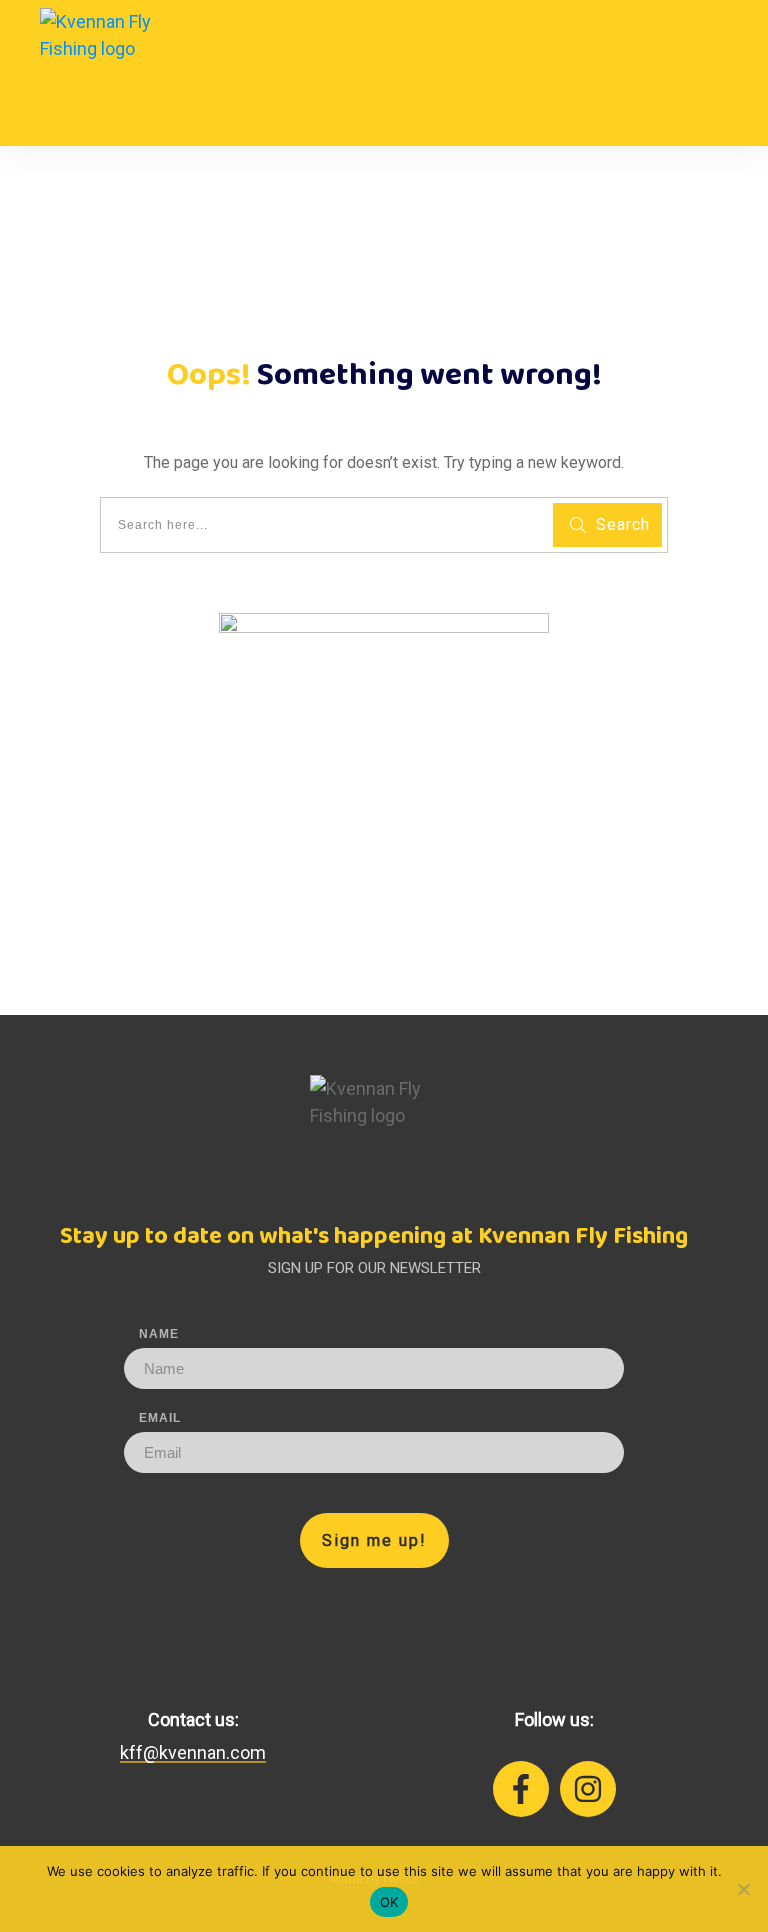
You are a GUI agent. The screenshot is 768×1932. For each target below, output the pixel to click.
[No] (743, 1889)
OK (389, 1902)
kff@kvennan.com (193, 1752)
